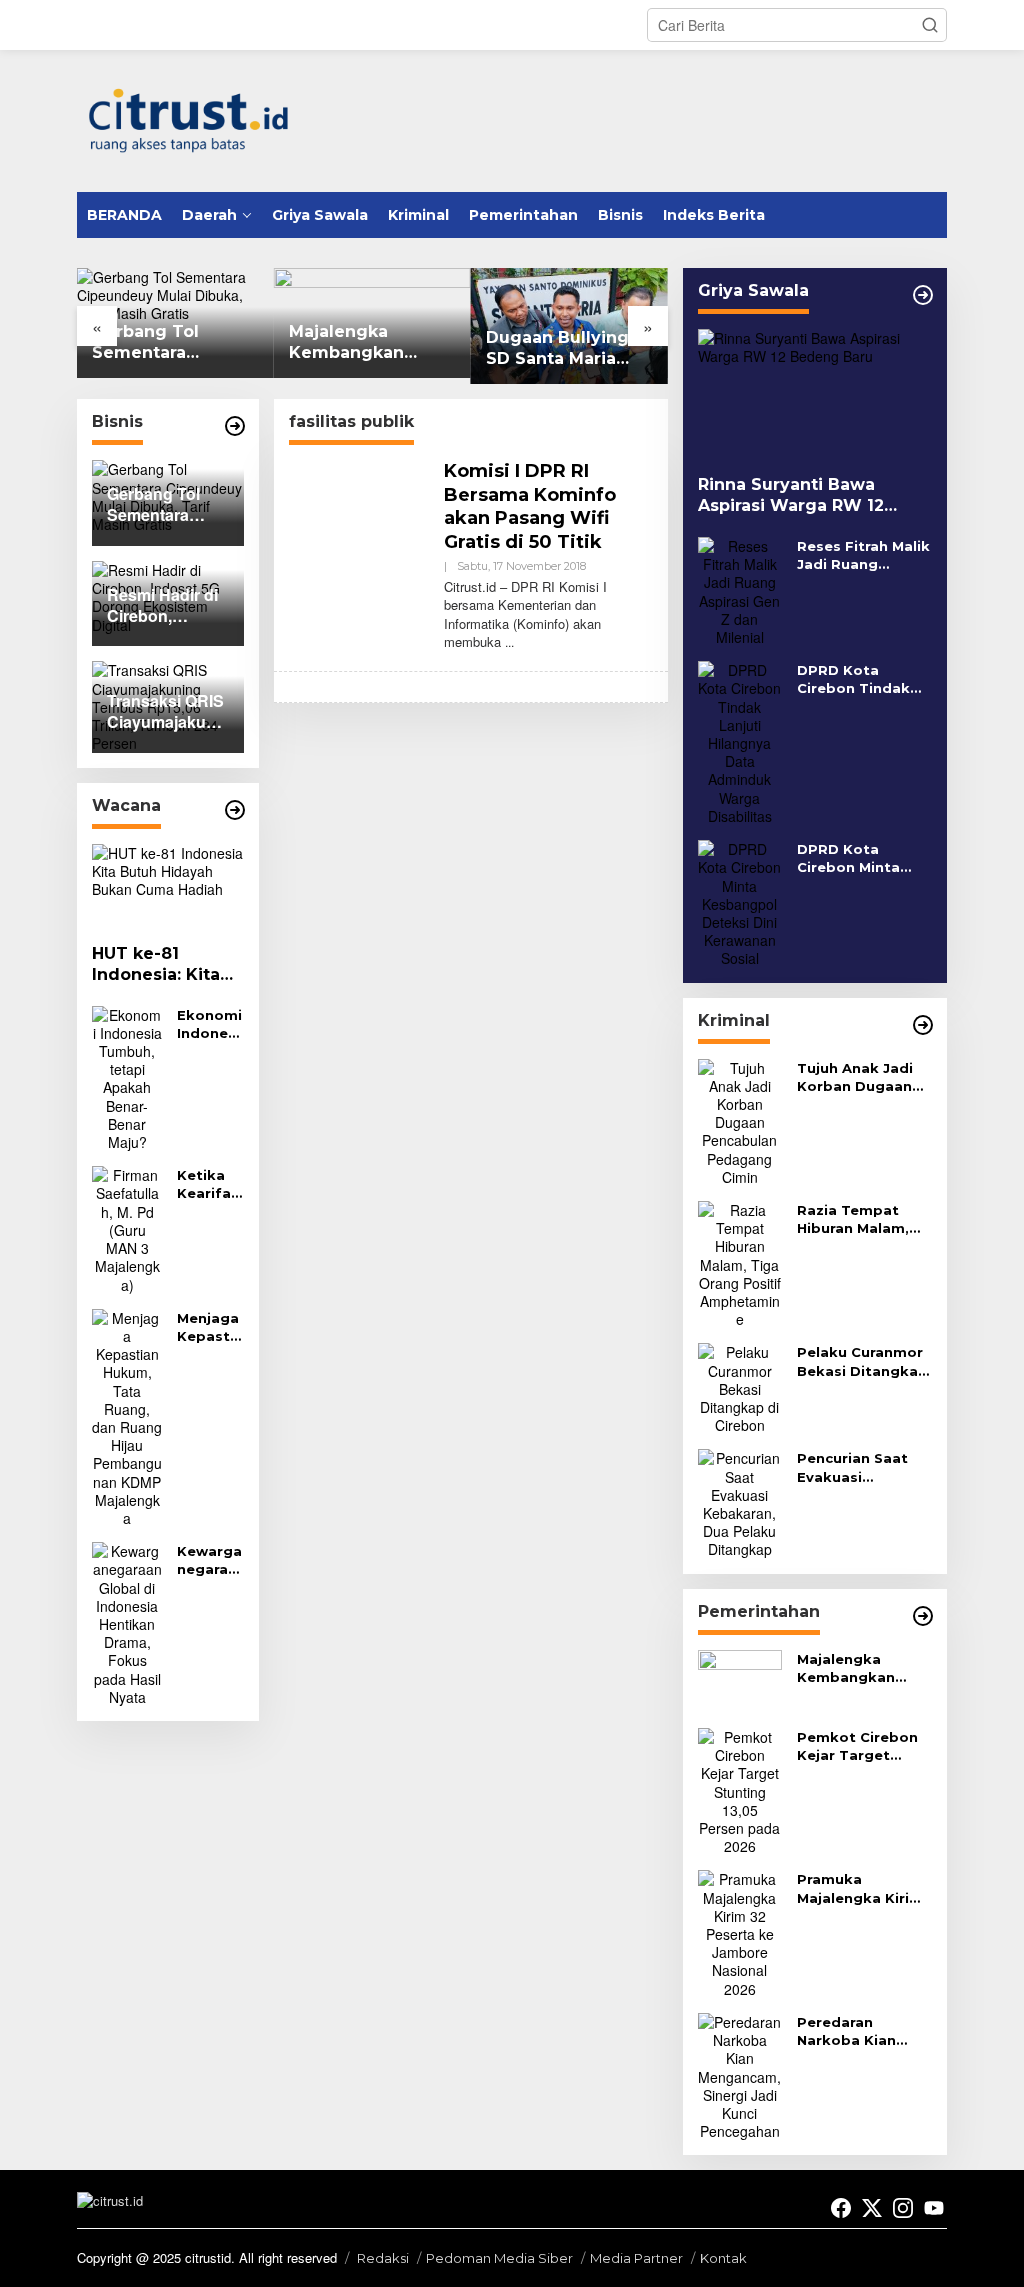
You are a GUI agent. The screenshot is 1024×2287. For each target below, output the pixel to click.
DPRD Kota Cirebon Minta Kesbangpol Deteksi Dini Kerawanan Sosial (861, 858)
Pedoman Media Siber (499, 2258)
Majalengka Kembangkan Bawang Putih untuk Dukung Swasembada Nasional (350, 343)
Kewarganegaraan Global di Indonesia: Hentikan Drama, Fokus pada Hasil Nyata (210, 1560)
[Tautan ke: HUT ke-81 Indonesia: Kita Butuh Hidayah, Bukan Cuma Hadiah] (168, 887)
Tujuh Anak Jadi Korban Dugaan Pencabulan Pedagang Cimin (857, 1077)
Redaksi (383, 2258)
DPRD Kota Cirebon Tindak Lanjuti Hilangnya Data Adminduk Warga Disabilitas (862, 679)
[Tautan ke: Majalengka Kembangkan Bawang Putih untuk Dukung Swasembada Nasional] (740, 1679)
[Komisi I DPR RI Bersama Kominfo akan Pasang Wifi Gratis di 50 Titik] (509, 641)
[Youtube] (934, 2208)
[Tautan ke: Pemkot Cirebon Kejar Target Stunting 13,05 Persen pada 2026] (740, 1789)
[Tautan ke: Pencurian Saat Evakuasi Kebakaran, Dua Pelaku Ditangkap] (740, 1502)
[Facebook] (841, 2208)
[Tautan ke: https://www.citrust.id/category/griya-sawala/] (923, 295)
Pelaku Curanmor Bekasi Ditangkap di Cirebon (862, 1361)
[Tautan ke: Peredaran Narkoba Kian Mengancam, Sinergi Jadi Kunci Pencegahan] (740, 2074)
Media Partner (636, 2258)
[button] (930, 25)
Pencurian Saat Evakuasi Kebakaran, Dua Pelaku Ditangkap (863, 1467)
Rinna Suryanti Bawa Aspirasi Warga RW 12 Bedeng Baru (791, 496)
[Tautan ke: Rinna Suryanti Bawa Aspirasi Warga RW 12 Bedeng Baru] (815, 395)
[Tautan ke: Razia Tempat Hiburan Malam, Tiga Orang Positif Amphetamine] (740, 1262)
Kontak (723, 2258)
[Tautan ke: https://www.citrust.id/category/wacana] (235, 810)
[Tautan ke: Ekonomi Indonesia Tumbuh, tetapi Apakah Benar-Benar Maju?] (127, 1076)
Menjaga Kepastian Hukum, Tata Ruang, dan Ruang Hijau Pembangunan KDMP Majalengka (210, 1327)
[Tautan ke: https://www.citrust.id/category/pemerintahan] (923, 1616)
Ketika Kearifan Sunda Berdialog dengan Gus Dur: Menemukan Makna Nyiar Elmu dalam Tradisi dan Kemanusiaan (208, 1184)
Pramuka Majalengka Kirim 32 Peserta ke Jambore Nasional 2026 (863, 1888)
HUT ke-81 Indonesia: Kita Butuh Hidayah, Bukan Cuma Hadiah (157, 965)
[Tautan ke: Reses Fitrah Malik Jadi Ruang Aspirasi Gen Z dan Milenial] (740, 589)
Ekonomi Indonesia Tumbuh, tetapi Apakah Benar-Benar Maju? (209, 1024)
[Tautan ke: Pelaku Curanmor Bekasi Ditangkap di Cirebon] (740, 1387)
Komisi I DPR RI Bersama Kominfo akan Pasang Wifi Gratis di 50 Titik (530, 506)
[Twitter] (872, 2208)
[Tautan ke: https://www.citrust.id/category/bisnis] (235, 426)
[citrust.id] (188, 118)
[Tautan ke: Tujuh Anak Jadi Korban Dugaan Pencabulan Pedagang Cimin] (740, 1120)
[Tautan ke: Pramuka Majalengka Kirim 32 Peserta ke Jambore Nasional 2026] (740, 1932)
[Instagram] (903, 2208)
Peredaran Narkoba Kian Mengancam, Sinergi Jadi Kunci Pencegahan (861, 2031)
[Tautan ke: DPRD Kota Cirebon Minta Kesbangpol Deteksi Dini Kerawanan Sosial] (740, 901)
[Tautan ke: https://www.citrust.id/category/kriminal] (923, 1025)
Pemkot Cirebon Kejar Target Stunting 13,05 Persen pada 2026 (864, 1746)
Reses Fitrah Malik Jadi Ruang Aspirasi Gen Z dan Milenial (863, 555)
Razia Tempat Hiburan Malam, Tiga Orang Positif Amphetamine (853, 1219)
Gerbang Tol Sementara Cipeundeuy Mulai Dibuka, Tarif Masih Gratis (174, 343)
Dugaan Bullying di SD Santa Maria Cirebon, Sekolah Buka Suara (568, 349)
